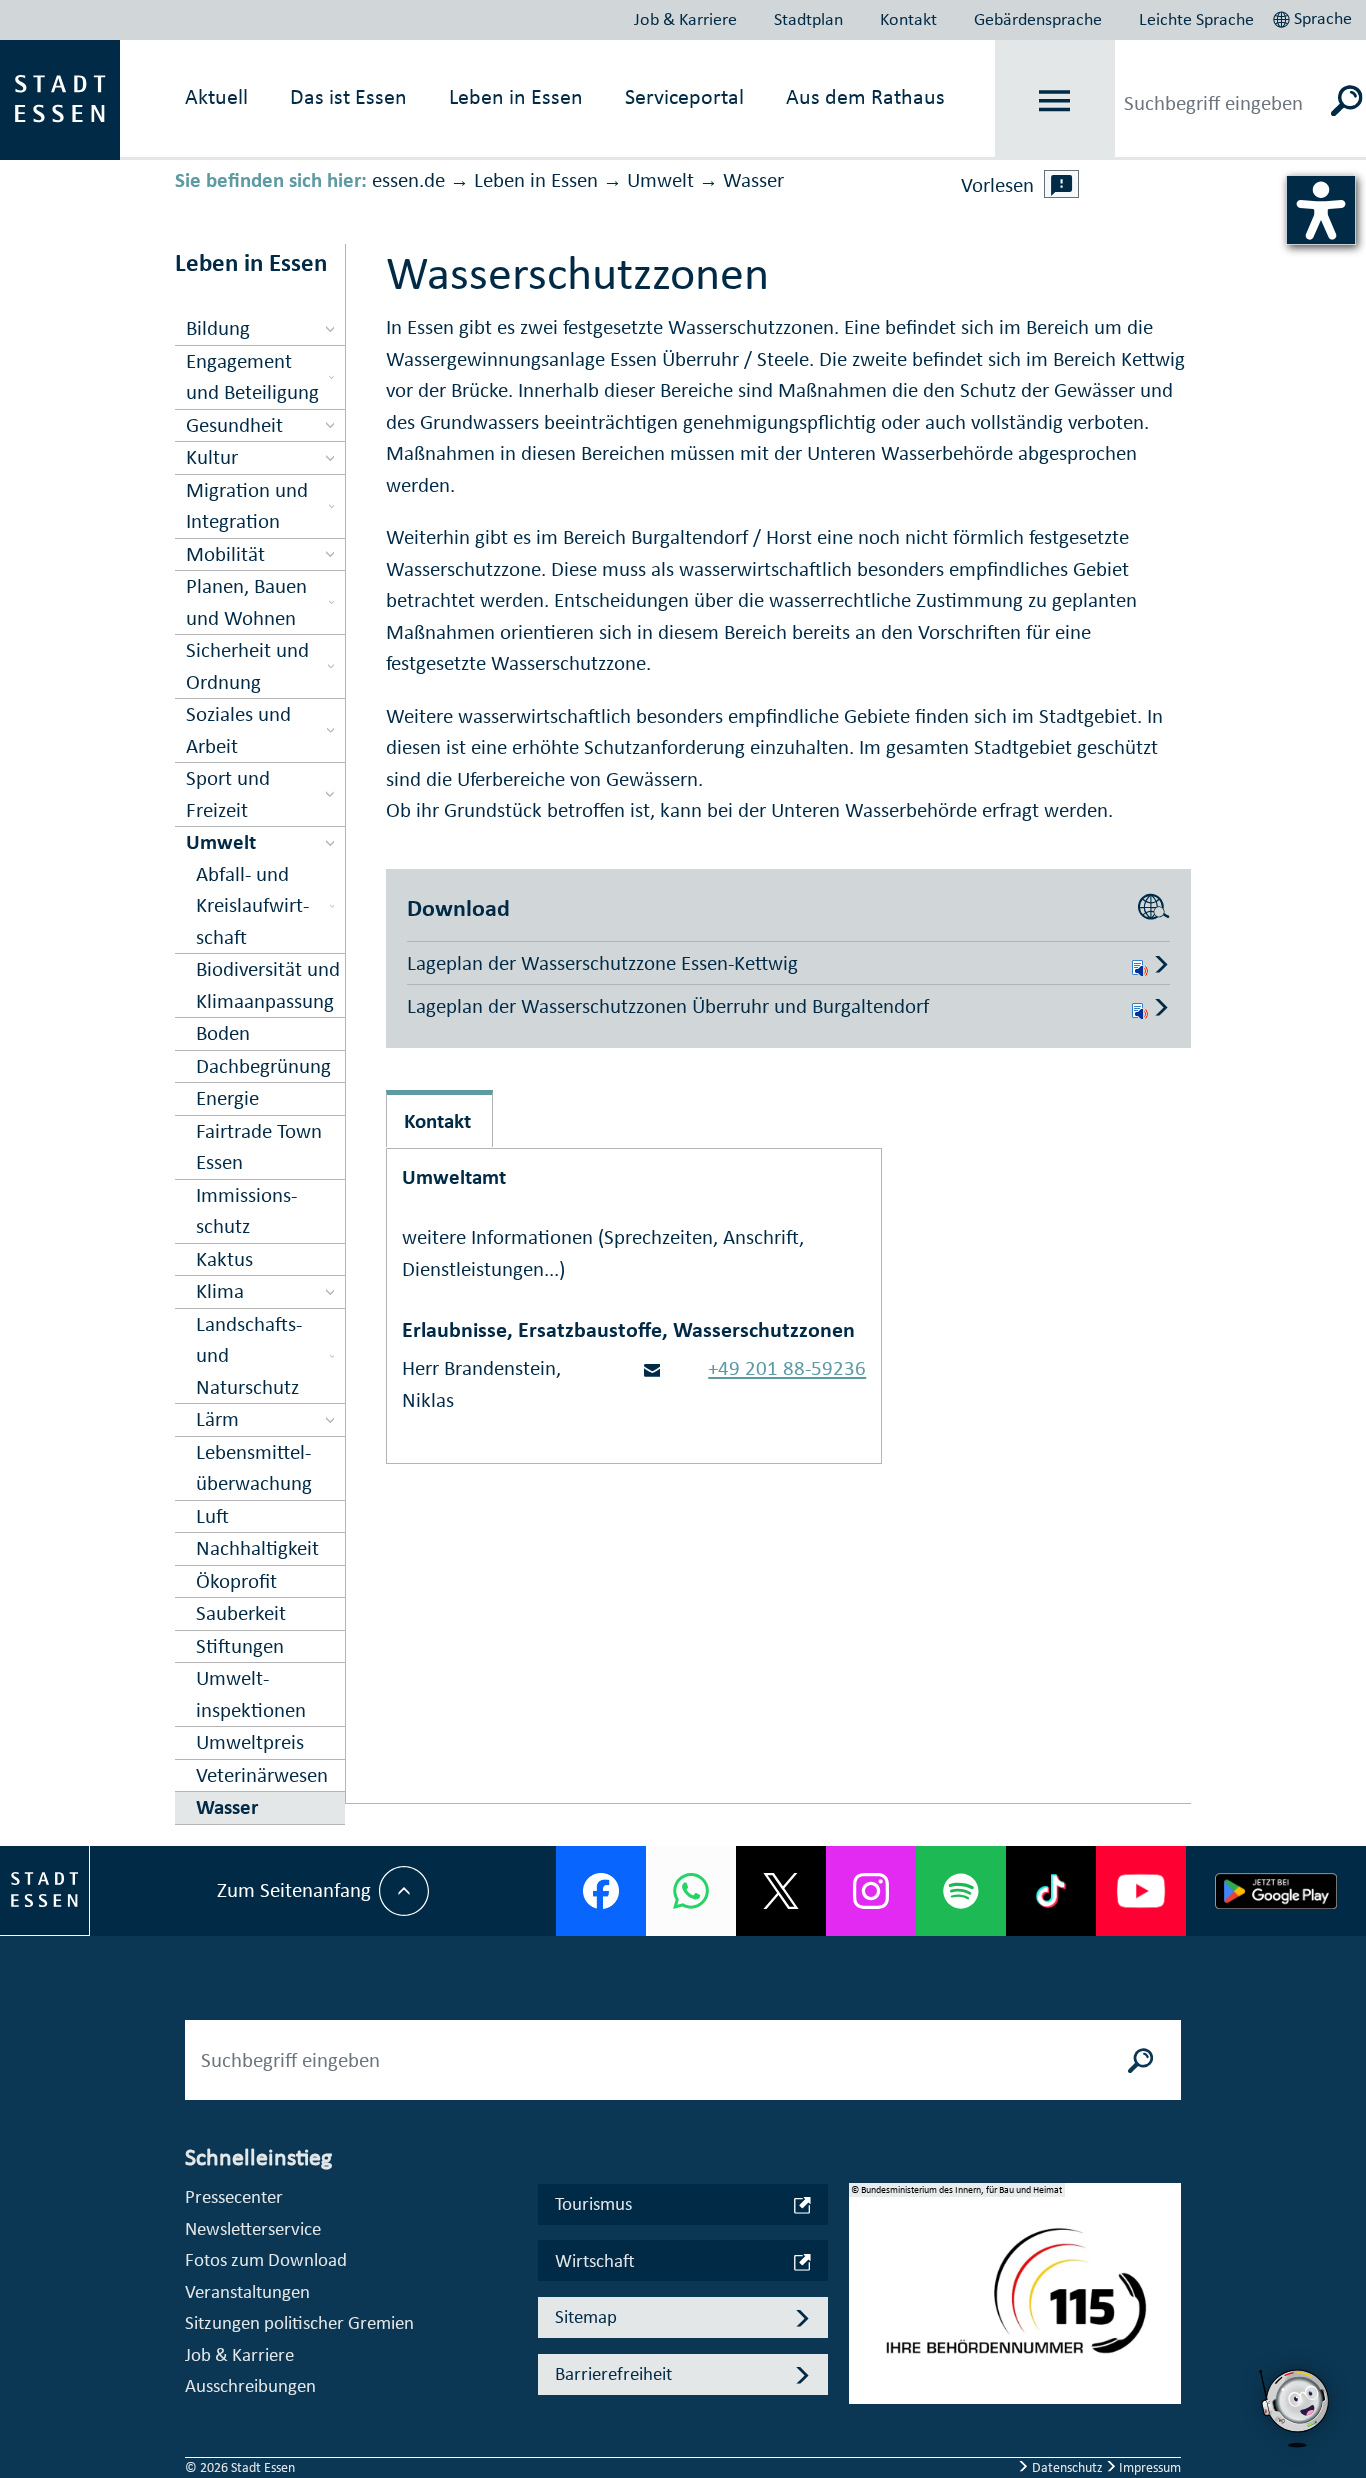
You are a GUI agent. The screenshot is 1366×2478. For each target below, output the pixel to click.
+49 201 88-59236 (787, 1368)
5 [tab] (865, 2405)
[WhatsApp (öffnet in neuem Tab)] (691, 1891)
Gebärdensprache (1038, 19)
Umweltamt (454, 1177)
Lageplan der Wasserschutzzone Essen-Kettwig (602, 963)
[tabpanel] (1015, 2304)
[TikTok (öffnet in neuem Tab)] (1051, 1891)
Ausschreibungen (250, 2385)
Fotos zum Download (266, 2259)
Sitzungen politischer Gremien (299, 2322)
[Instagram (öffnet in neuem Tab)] (871, 1891)
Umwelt (660, 180)
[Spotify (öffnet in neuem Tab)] (961, 1891)
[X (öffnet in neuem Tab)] (781, 1891)
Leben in (516, 96)
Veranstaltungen (247, 2291)
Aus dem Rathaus (865, 96)
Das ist (348, 96)
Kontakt (908, 19)
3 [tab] (865, 2341)
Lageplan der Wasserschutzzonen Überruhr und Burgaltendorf (668, 1006)
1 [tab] (865, 2277)
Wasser (753, 180)
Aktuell (216, 96)
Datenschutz (1067, 2467)
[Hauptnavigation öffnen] (1054, 100)
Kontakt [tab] (437, 1121)
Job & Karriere (685, 19)
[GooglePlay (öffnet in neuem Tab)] (1276, 1891)
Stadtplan (808, 19)
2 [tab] (865, 2309)
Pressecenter (234, 2196)
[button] (1314, 16)
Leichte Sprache (1196, 19)
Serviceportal (684, 96)
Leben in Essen (536, 180)
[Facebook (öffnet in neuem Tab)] (601, 1891)
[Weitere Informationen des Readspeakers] (1062, 184)
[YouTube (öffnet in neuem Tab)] (1141, 1891)
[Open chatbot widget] (1296, 2408)
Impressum (1148, 2467)
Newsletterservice (253, 2228)
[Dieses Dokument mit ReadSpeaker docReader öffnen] (1140, 963)
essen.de (408, 180)
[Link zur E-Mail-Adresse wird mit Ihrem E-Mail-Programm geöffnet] (652, 1368)
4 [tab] (865, 2373)
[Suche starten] (1141, 2060)
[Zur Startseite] (60, 98)
